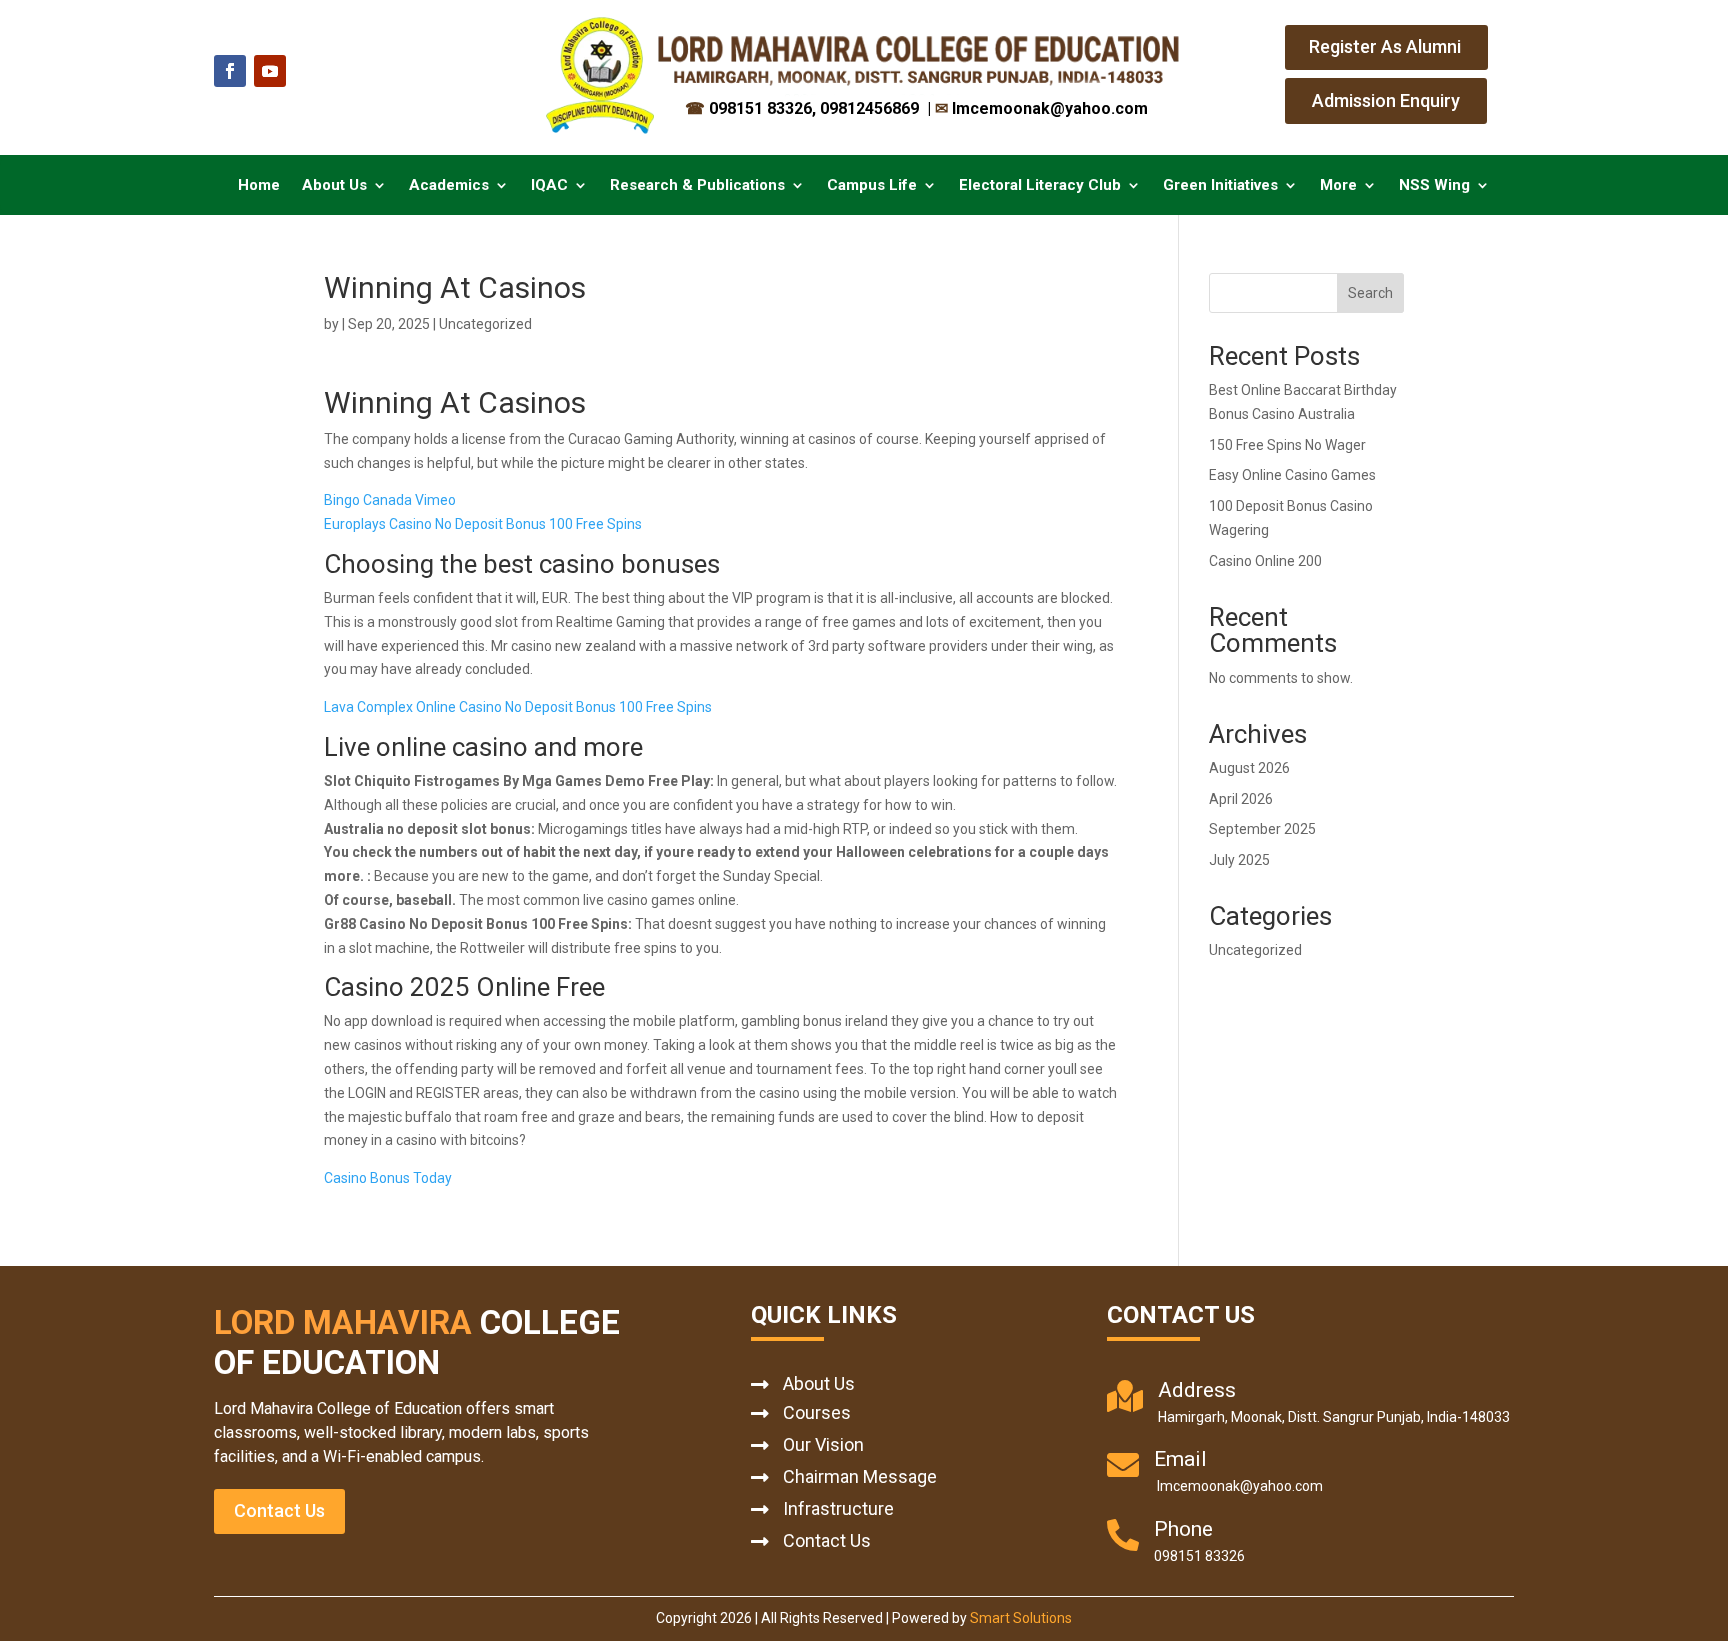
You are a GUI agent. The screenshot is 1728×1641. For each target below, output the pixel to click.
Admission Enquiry (1386, 100)
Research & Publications (697, 186)
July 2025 (1239, 860)
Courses (817, 1412)
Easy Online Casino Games (1292, 475)
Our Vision (823, 1444)
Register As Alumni (1385, 46)
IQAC (549, 186)
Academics (449, 186)
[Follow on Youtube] (270, 71)
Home (259, 186)
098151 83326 (748, 108)
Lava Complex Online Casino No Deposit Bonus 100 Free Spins (518, 707)
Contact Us (279, 1510)
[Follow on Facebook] (230, 71)
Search (1370, 293)
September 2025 (1262, 829)
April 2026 (1241, 799)
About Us (334, 186)
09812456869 (871, 108)
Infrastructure (838, 1508)
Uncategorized (1255, 950)
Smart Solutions (1021, 1618)
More (1338, 186)
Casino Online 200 (1265, 561)
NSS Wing (1434, 186)
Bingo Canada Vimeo (390, 500)
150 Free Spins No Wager (1287, 445)
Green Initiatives (1220, 186)
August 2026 (1249, 768)
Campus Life (872, 186)
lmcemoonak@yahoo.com (1041, 108)
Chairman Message (860, 1476)
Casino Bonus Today (388, 1178)
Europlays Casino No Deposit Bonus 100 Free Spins (483, 524)
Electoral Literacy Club (1040, 186)
